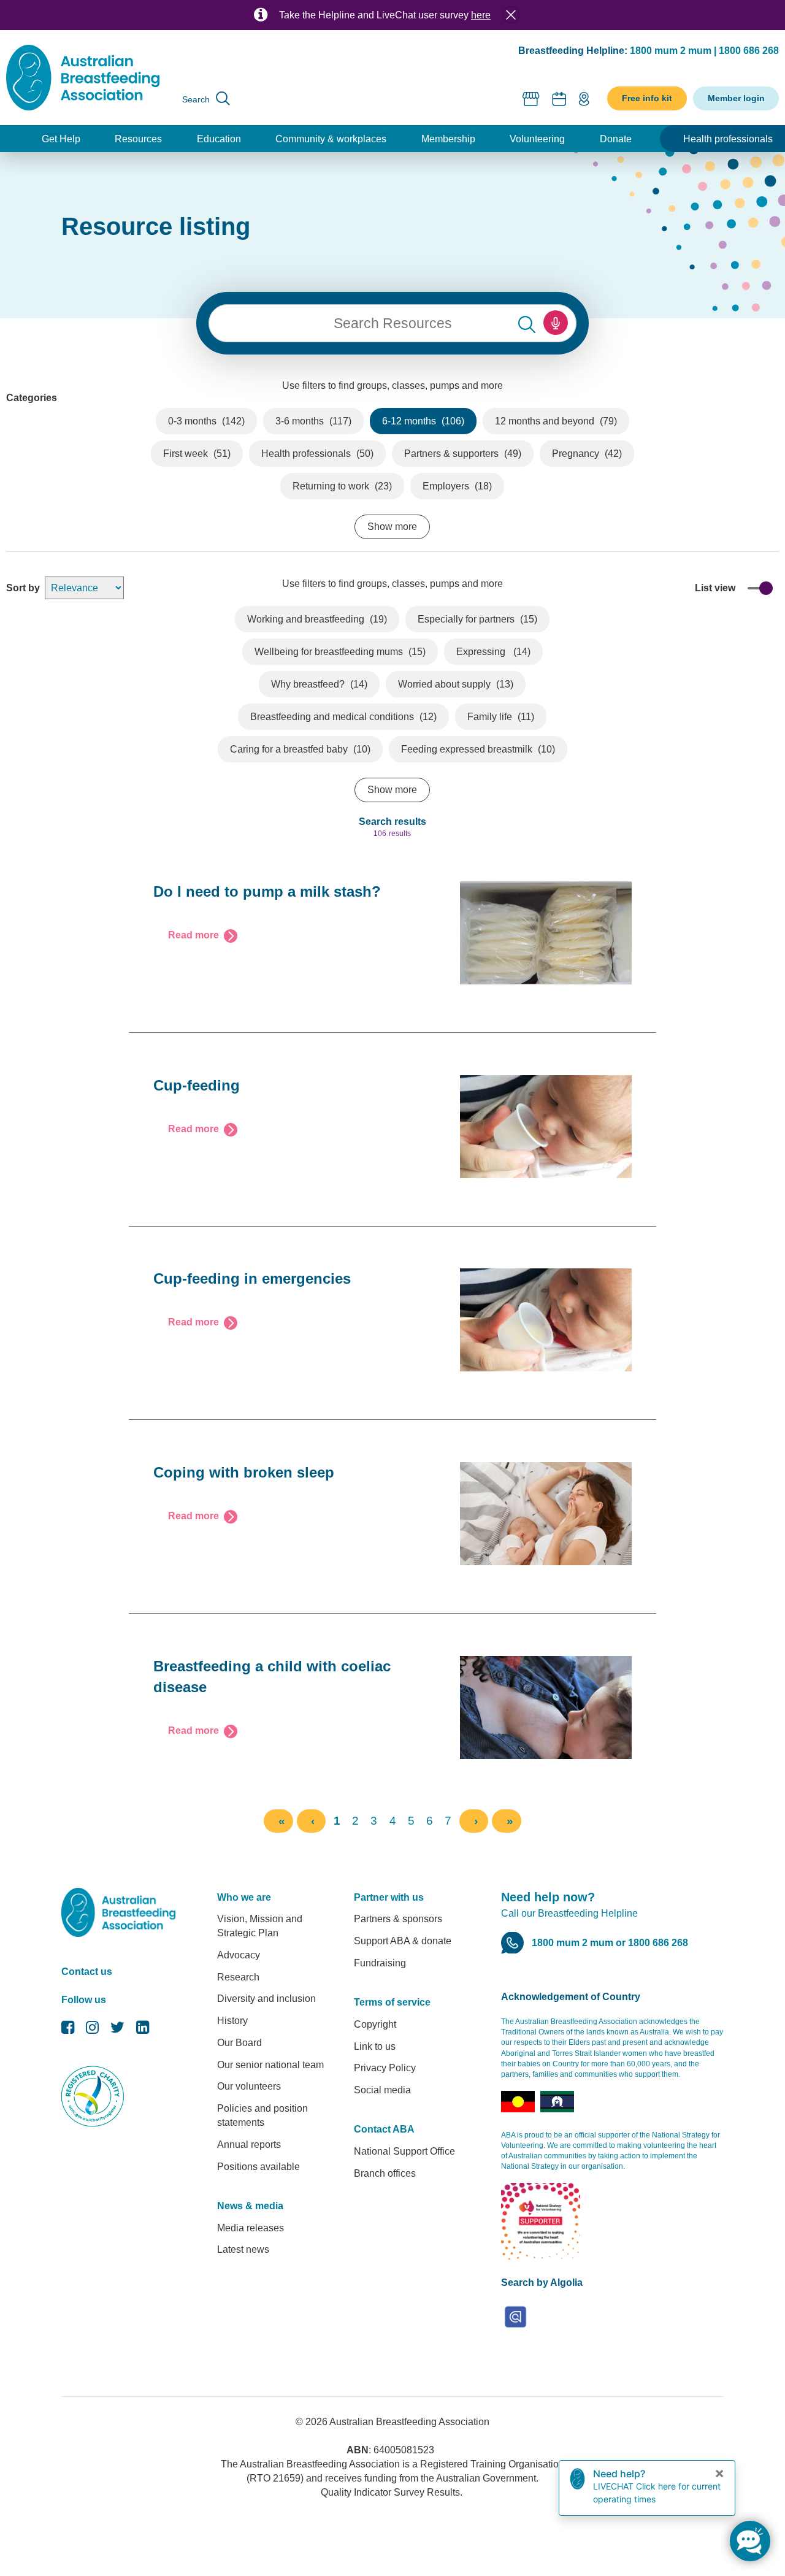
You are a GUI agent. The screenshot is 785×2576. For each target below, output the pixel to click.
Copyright (375, 2024)
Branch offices (385, 2173)
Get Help (61, 139)
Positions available (258, 2167)
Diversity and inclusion (266, 1999)
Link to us (375, 2046)
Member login (736, 98)
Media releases (251, 2228)
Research (238, 1977)
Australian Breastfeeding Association (409, 2422)
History (232, 2021)
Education (219, 139)
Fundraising (380, 1963)
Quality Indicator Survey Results (390, 2492)
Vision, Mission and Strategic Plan (260, 1926)
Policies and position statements (262, 2115)
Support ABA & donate (403, 1941)
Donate (616, 139)
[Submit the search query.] (527, 323)
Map (584, 98)
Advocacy (239, 1955)
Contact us (87, 1972)
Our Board (239, 2043)
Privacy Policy (385, 2068)
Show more (392, 527)
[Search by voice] (556, 323)
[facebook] (68, 2030)
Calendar (559, 98)
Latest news (243, 2249)
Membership (448, 139)
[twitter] (117, 2030)
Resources (138, 139)
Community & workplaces (331, 139)
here (481, 15)
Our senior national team (270, 2065)
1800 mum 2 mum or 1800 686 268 (610, 1943)
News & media (250, 2206)
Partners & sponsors (398, 1919)
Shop (531, 98)
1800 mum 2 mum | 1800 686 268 (704, 51)
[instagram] (92, 2030)
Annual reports (249, 2145)
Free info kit (647, 98)
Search (196, 99)
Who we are (244, 1897)
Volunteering (537, 139)
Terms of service (392, 2002)
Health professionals (728, 139)
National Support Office (404, 2151)
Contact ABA (384, 2129)
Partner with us (389, 1897)
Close (511, 15)
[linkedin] (143, 2030)
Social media (382, 2090)
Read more (193, 935)
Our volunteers (249, 2086)
